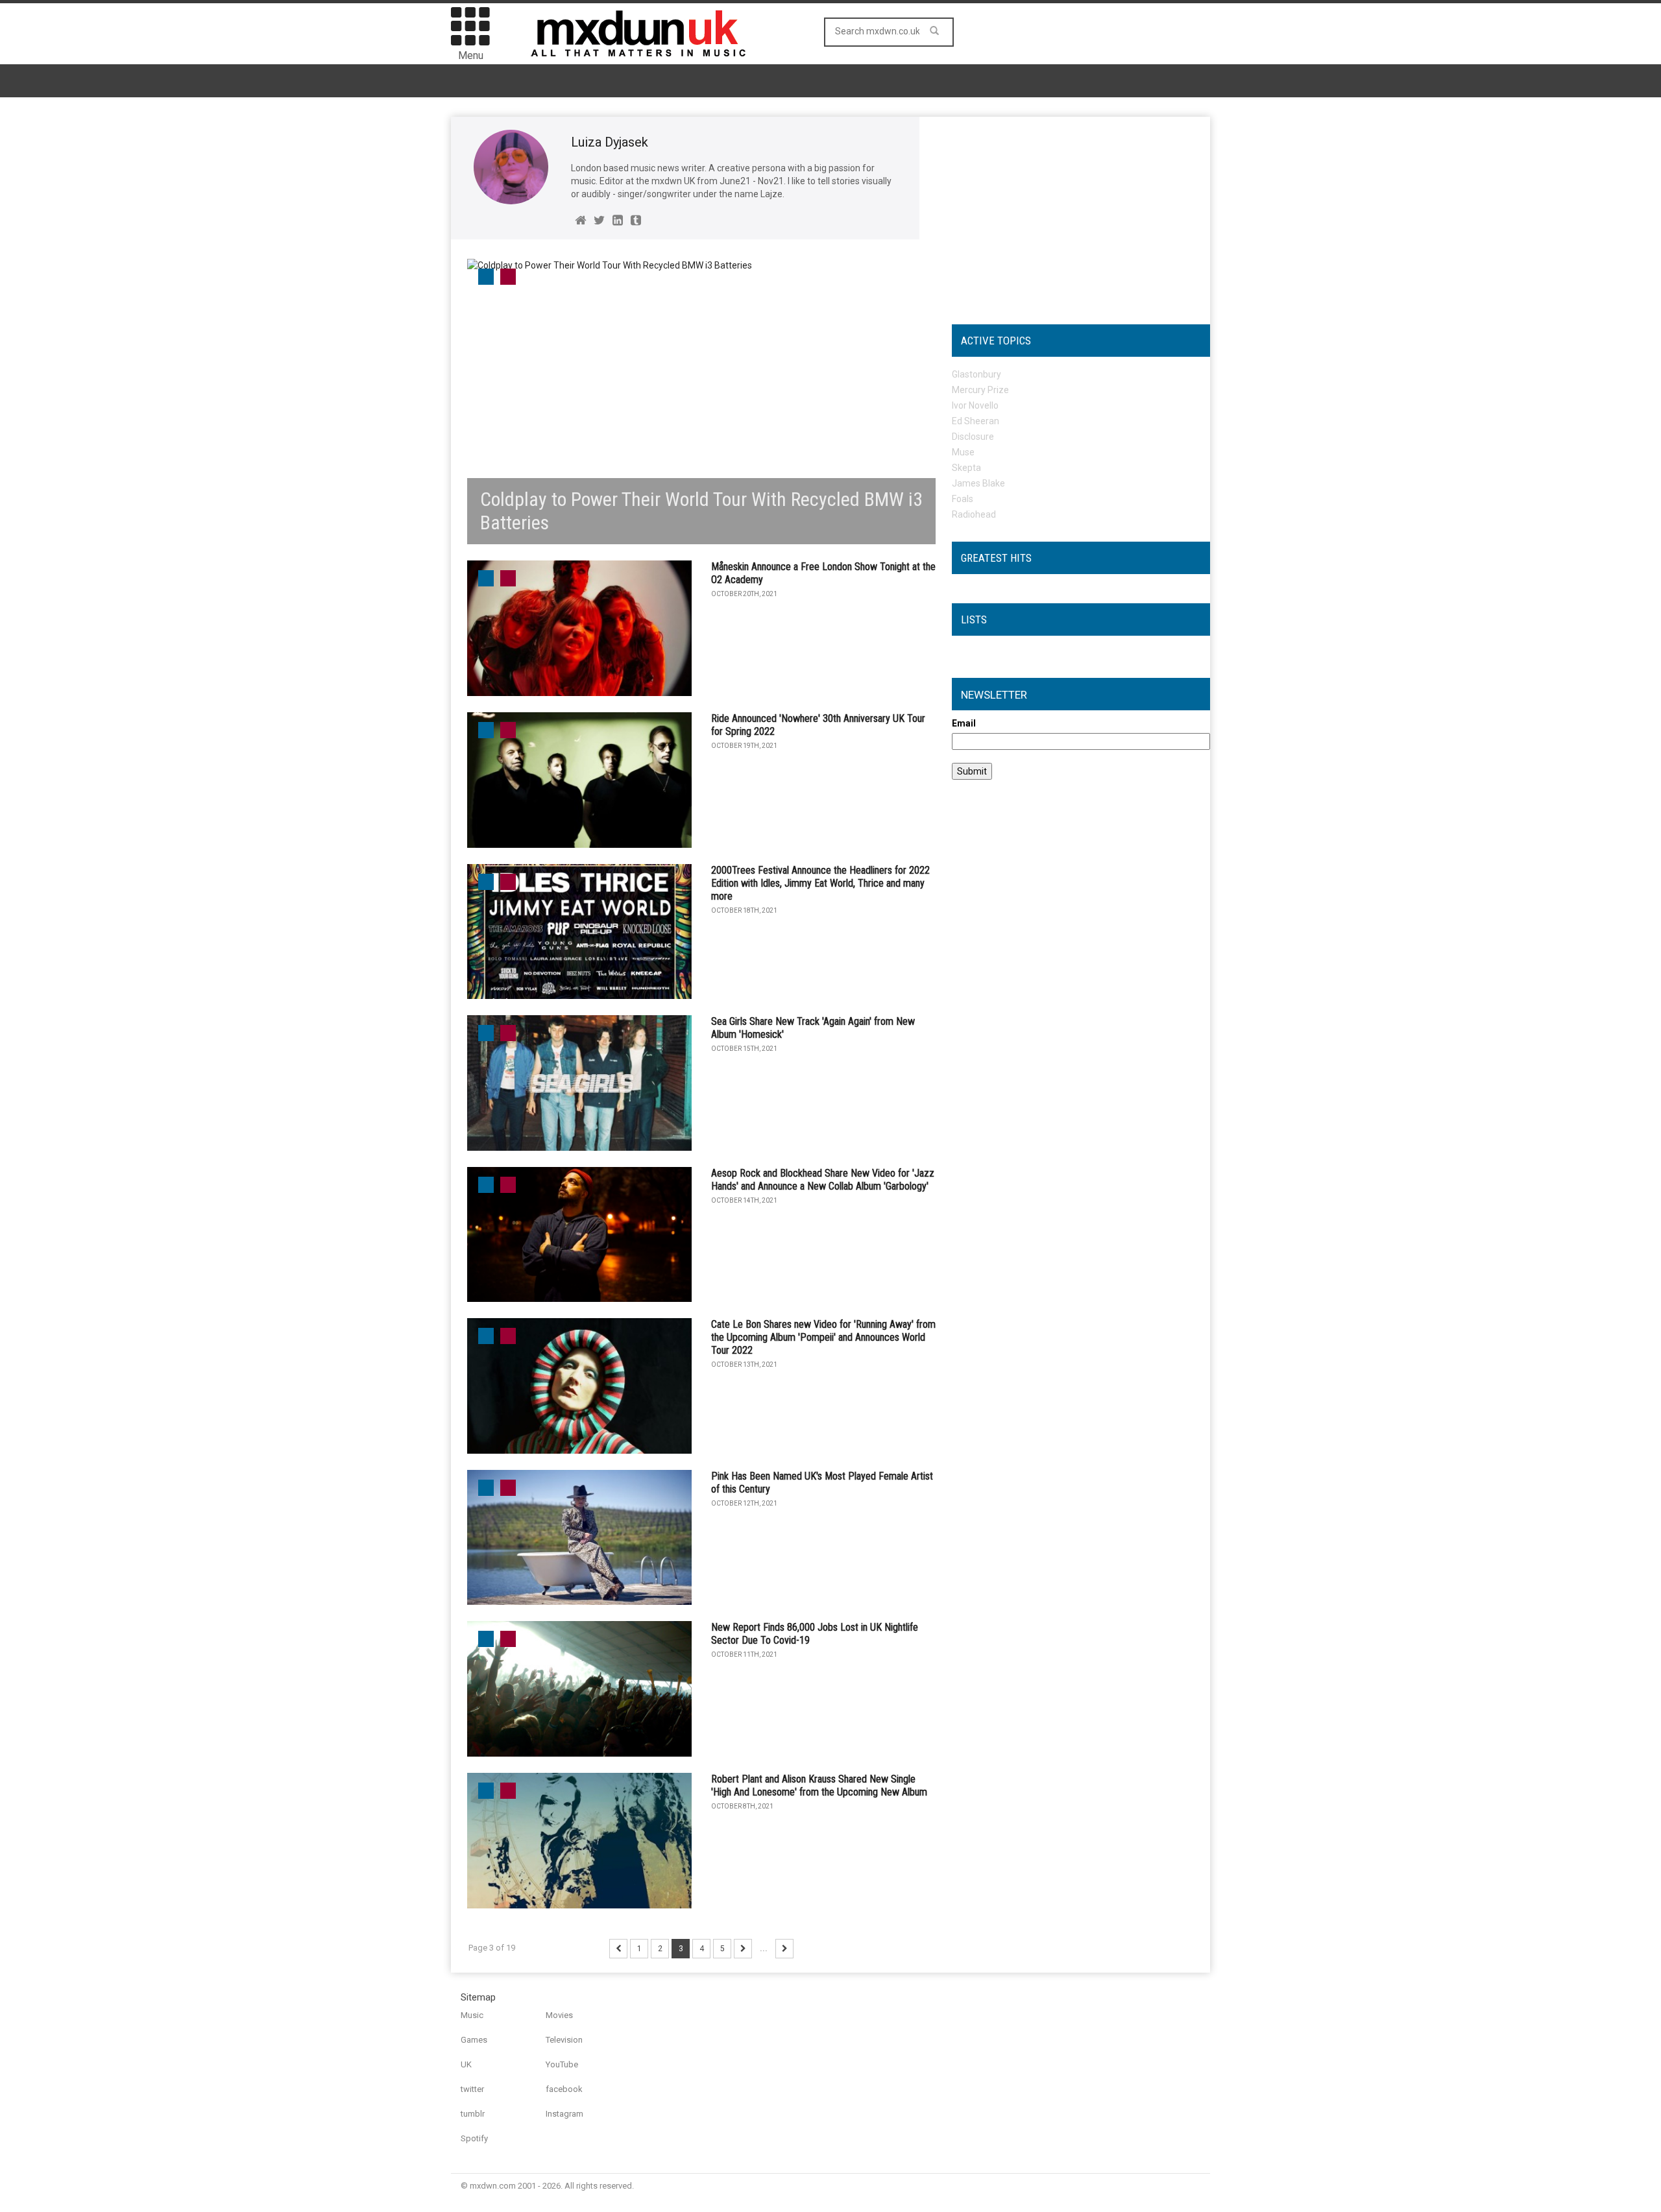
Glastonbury (976, 374)
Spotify (474, 2138)
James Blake (978, 483)
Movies (559, 2015)
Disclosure (973, 437)
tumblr (473, 2114)
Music (472, 2015)
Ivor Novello (975, 405)
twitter (472, 2089)
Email (964, 723)
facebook (564, 2089)
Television (564, 2040)
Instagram (564, 2114)
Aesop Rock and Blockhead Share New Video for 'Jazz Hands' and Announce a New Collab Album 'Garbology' (823, 1180)
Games (474, 2040)
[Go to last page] (784, 1949)
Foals (963, 499)
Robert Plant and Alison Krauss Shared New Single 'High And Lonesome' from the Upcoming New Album (819, 1785)
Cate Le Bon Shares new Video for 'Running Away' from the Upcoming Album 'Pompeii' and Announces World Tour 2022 (823, 1337)
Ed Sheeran (976, 421)
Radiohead (974, 514)
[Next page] (743, 1949)
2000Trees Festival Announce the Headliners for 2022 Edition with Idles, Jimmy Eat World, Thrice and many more (820, 883)
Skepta (966, 468)
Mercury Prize (980, 390)
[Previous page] (618, 1949)
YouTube (562, 2064)
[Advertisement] (1081, 214)
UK (466, 2064)
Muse (963, 452)
